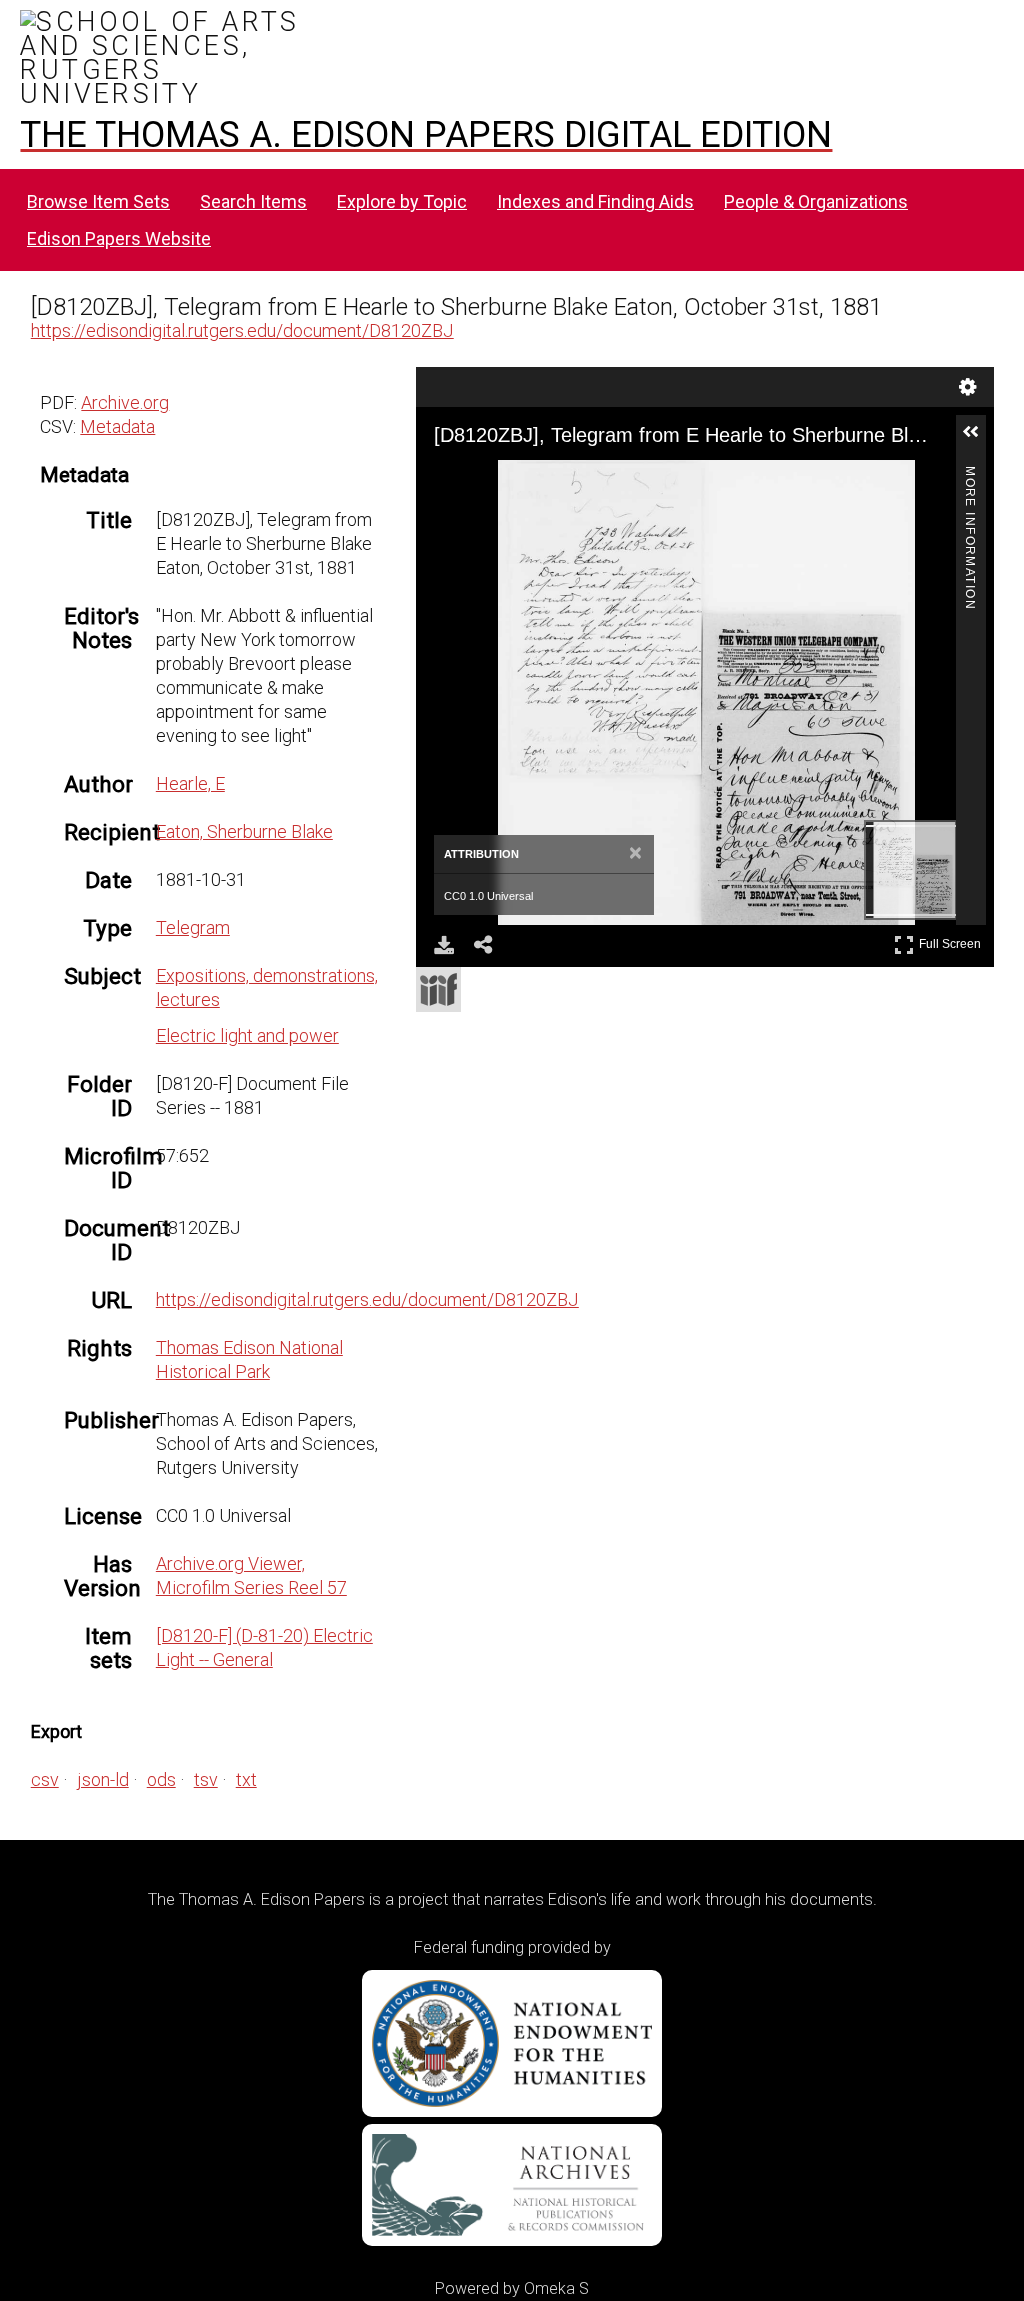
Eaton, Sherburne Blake (244, 831)
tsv (206, 1779)
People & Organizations (816, 201)
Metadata (117, 426)
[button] (979, 440)
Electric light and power (247, 1035)
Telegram (193, 927)
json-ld (103, 1779)
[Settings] (968, 387)
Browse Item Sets (98, 201)
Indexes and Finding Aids (595, 201)
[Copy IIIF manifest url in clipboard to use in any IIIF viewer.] (438, 989)
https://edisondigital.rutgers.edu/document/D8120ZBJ (242, 330)
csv (45, 1779)
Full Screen (952, 940)
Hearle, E (190, 783)
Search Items (253, 201)
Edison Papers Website (119, 238)
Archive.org (125, 402)
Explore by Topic (402, 201)
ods (161, 1779)
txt (246, 1779)
